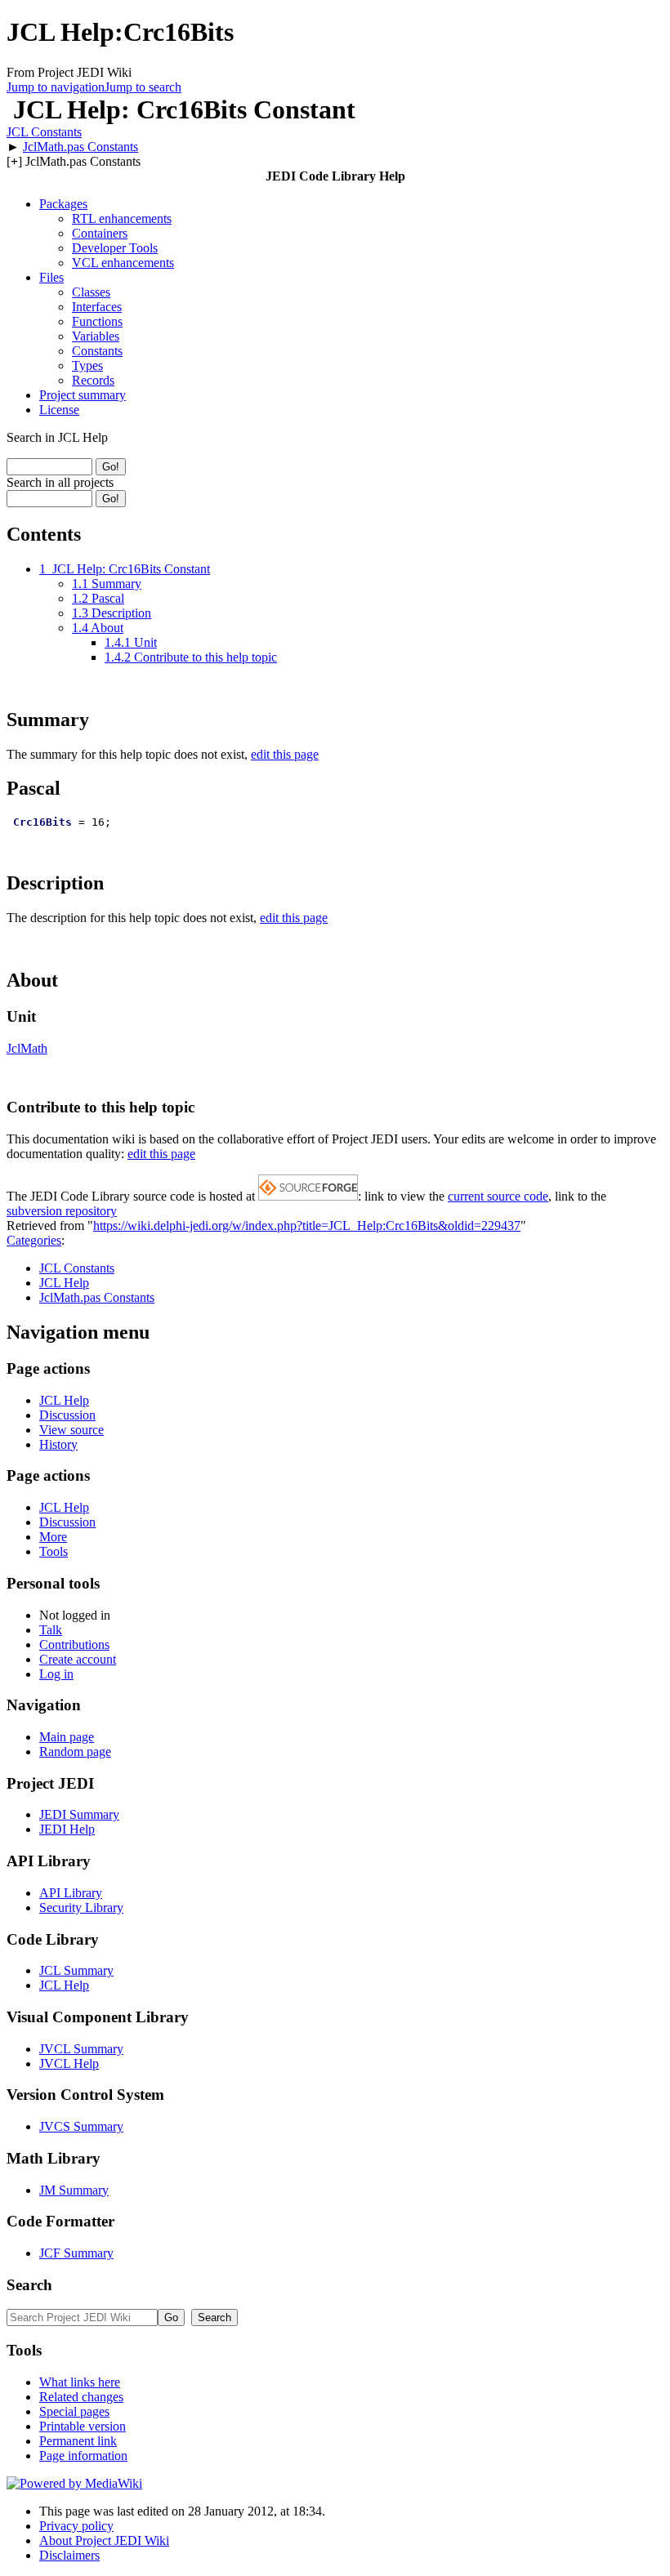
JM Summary (74, 2190)
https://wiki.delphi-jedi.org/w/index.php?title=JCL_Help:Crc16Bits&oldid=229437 (307, 1226)
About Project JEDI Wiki (104, 2540)
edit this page (285, 754)
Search (29, 2285)
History (58, 1444)
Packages (63, 204)
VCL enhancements (123, 263)
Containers (100, 233)
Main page (67, 1737)
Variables (96, 336)
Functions (97, 321)
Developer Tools (115, 248)
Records (93, 380)
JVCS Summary (81, 2126)
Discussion (67, 1415)
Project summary (83, 395)
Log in (56, 1674)
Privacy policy (76, 2526)
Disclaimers (69, 2555)
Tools (54, 1551)
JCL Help (64, 1283)
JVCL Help (69, 2063)
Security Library (81, 1907)
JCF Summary (76, 2253)
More (53, 1537)
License (59, 410)
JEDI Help (67, 1829)
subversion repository (62, 1211)
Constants (97, 351)
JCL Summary (76, 1970)
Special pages (74, 2411)
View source (71, 1430)
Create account (78, 1659)
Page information (83, 2456)
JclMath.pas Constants (80, 147)
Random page (75, 1752)
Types (87, 365)
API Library (71, 1893)
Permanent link (78, 2441)
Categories (34, 1240)
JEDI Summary (79, 1814)
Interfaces (97, 307)
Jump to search (143, 87)
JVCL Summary (81, 2049)
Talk (51, 1630)
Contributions (74, 1645)
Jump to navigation (56, 87)
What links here (80, 2382)
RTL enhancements (122, 218)
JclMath (27, 1048)
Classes (91, 292)
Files (51, 277)
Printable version (83, 2426)
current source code (498, 1196)
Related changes (81, 2397)
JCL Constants (44, 132)
